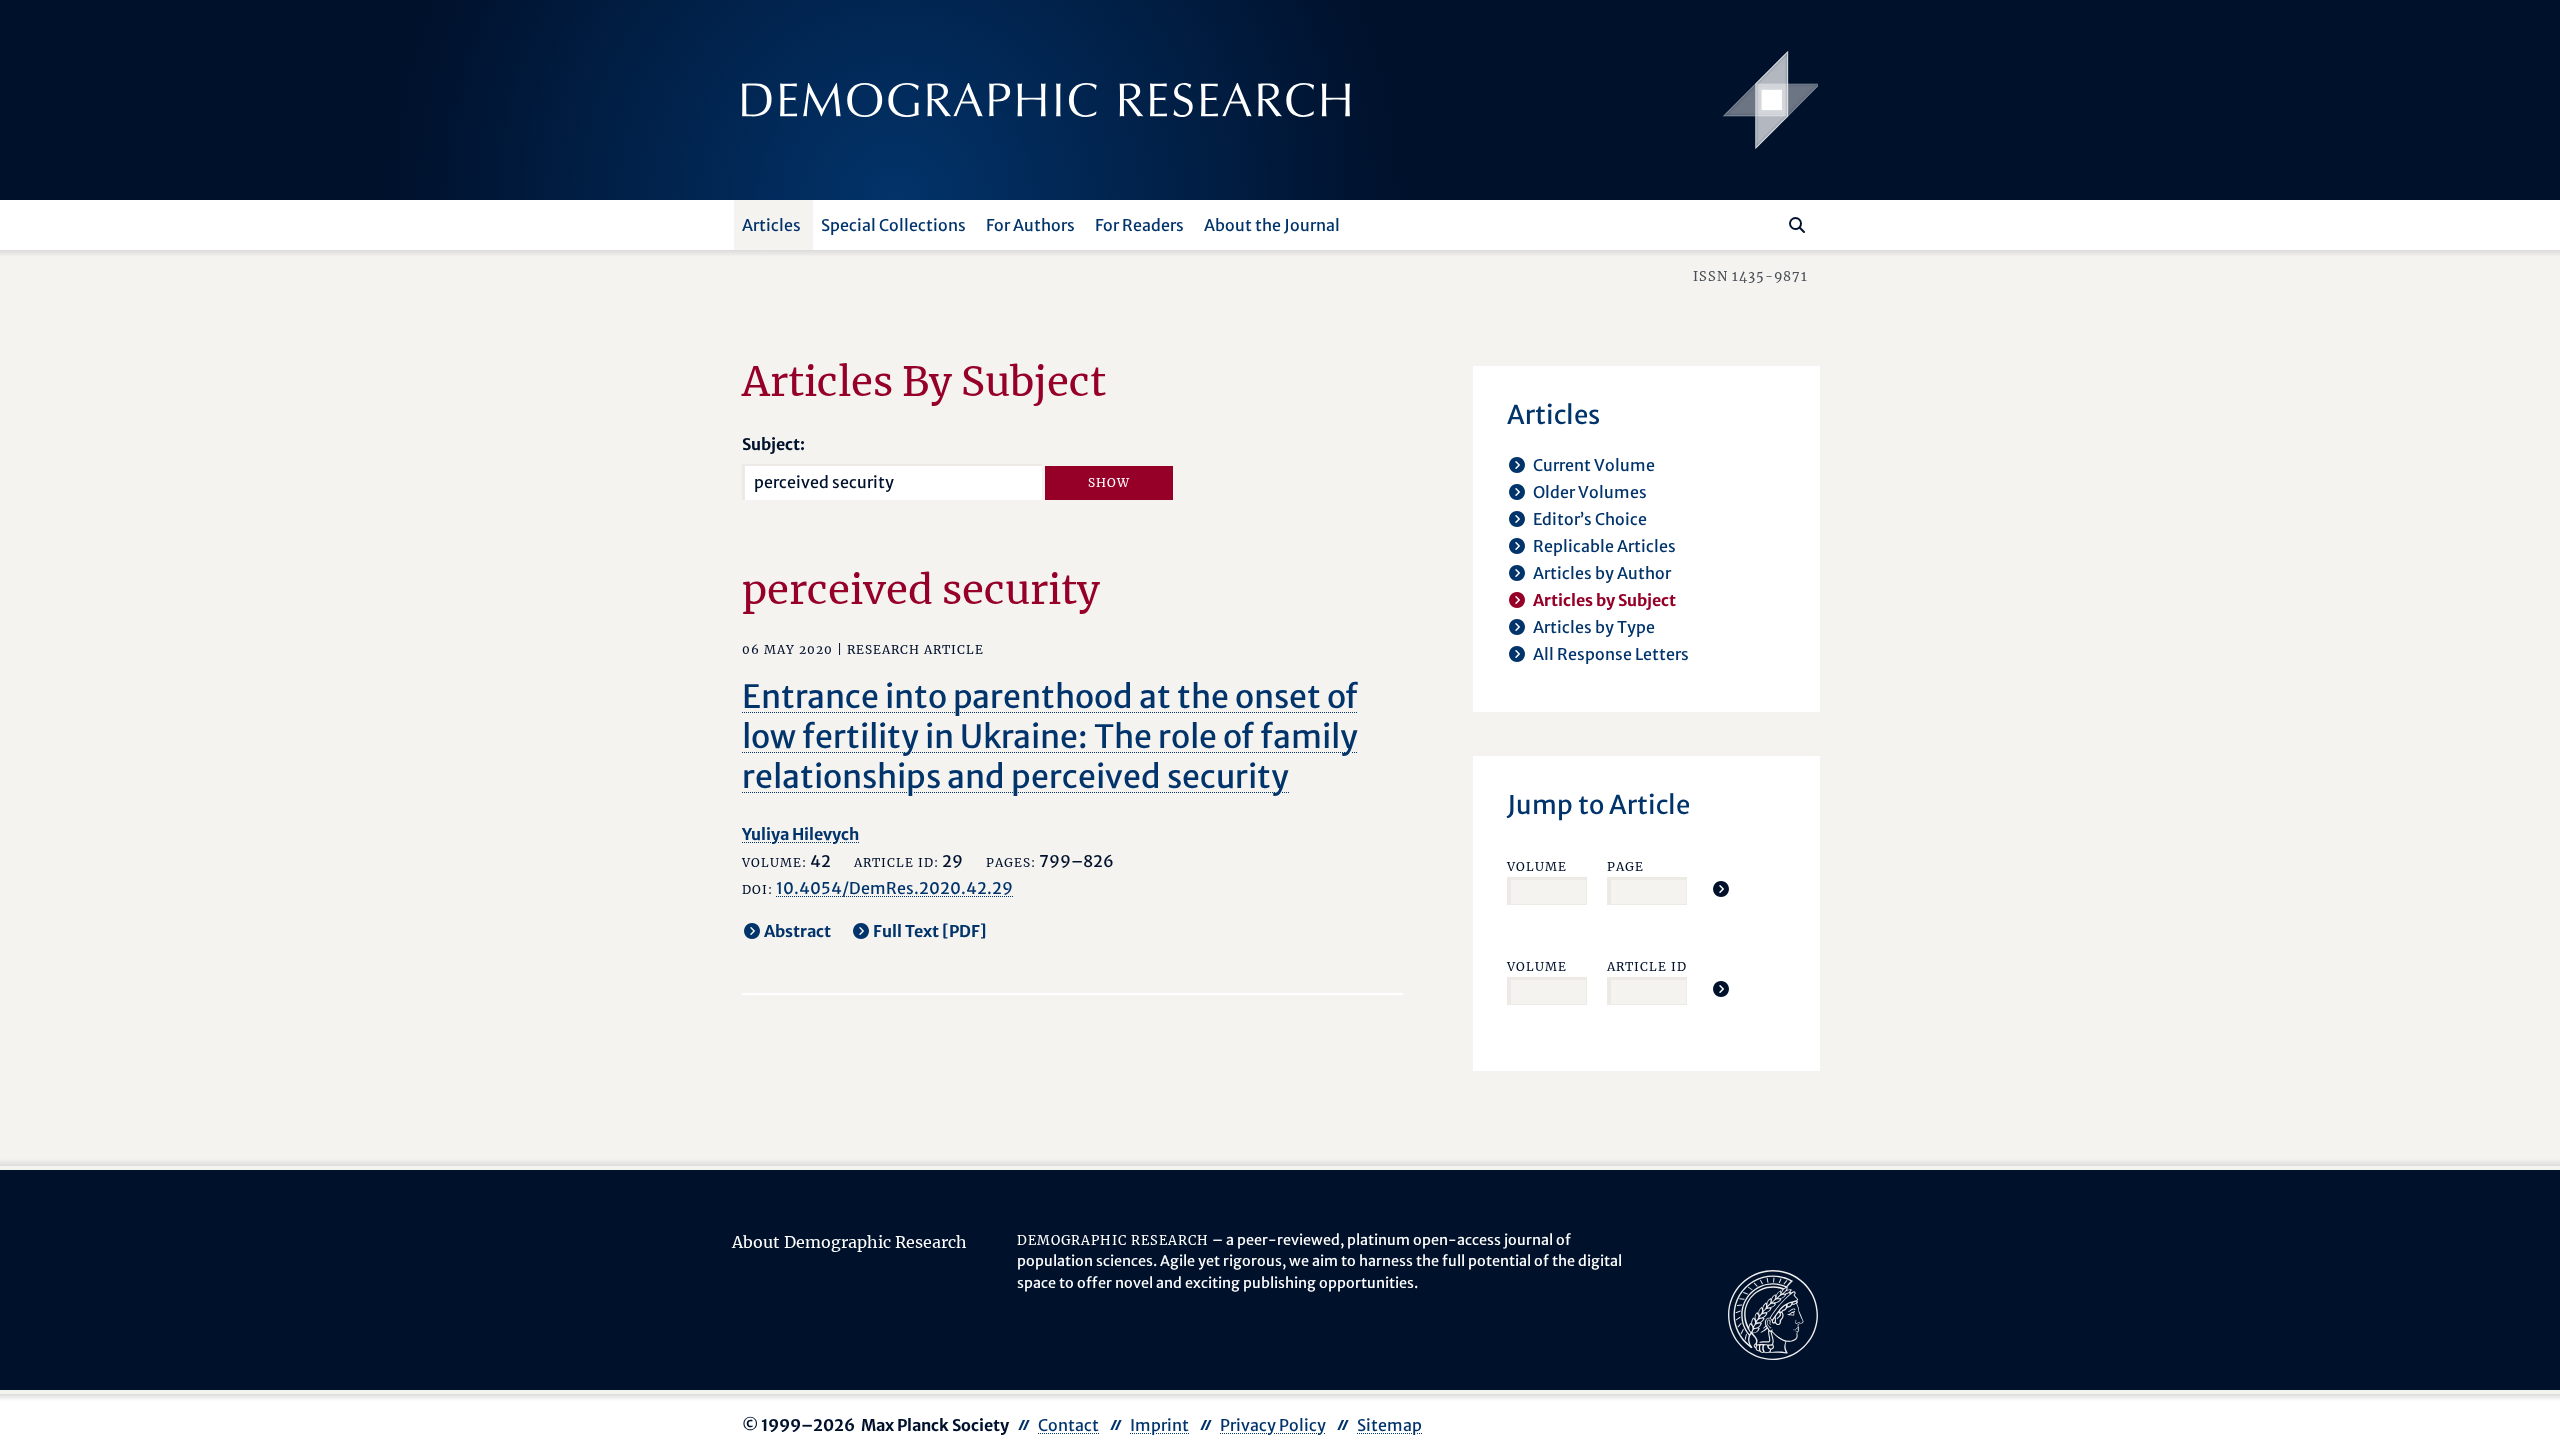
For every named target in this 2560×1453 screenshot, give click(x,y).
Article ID (1647, 966)
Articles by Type (1594, 627)
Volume (1537, 866)
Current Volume (1594, 465)
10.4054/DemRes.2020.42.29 (894, 888)
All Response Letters (1611, 654)
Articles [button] (771, 225)
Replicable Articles (1604, 546)
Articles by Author (1602, 573)
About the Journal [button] (1272, 225)
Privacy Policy (1273, 1425)
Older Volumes (1590, 492)
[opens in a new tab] (1773, 1313)
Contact (1068, 1425)
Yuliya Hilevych (800, 834)
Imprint (1159, 1425)
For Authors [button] (1030, 225)
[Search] (1797, 225)
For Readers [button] (1139, 225)
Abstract (797, 931)
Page (1625, 866)
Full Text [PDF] (930, 931)
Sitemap (1389, 1425)
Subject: (773, 444)
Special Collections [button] (893, 225)
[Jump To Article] (1721, 889)
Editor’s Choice (1590, 519)
